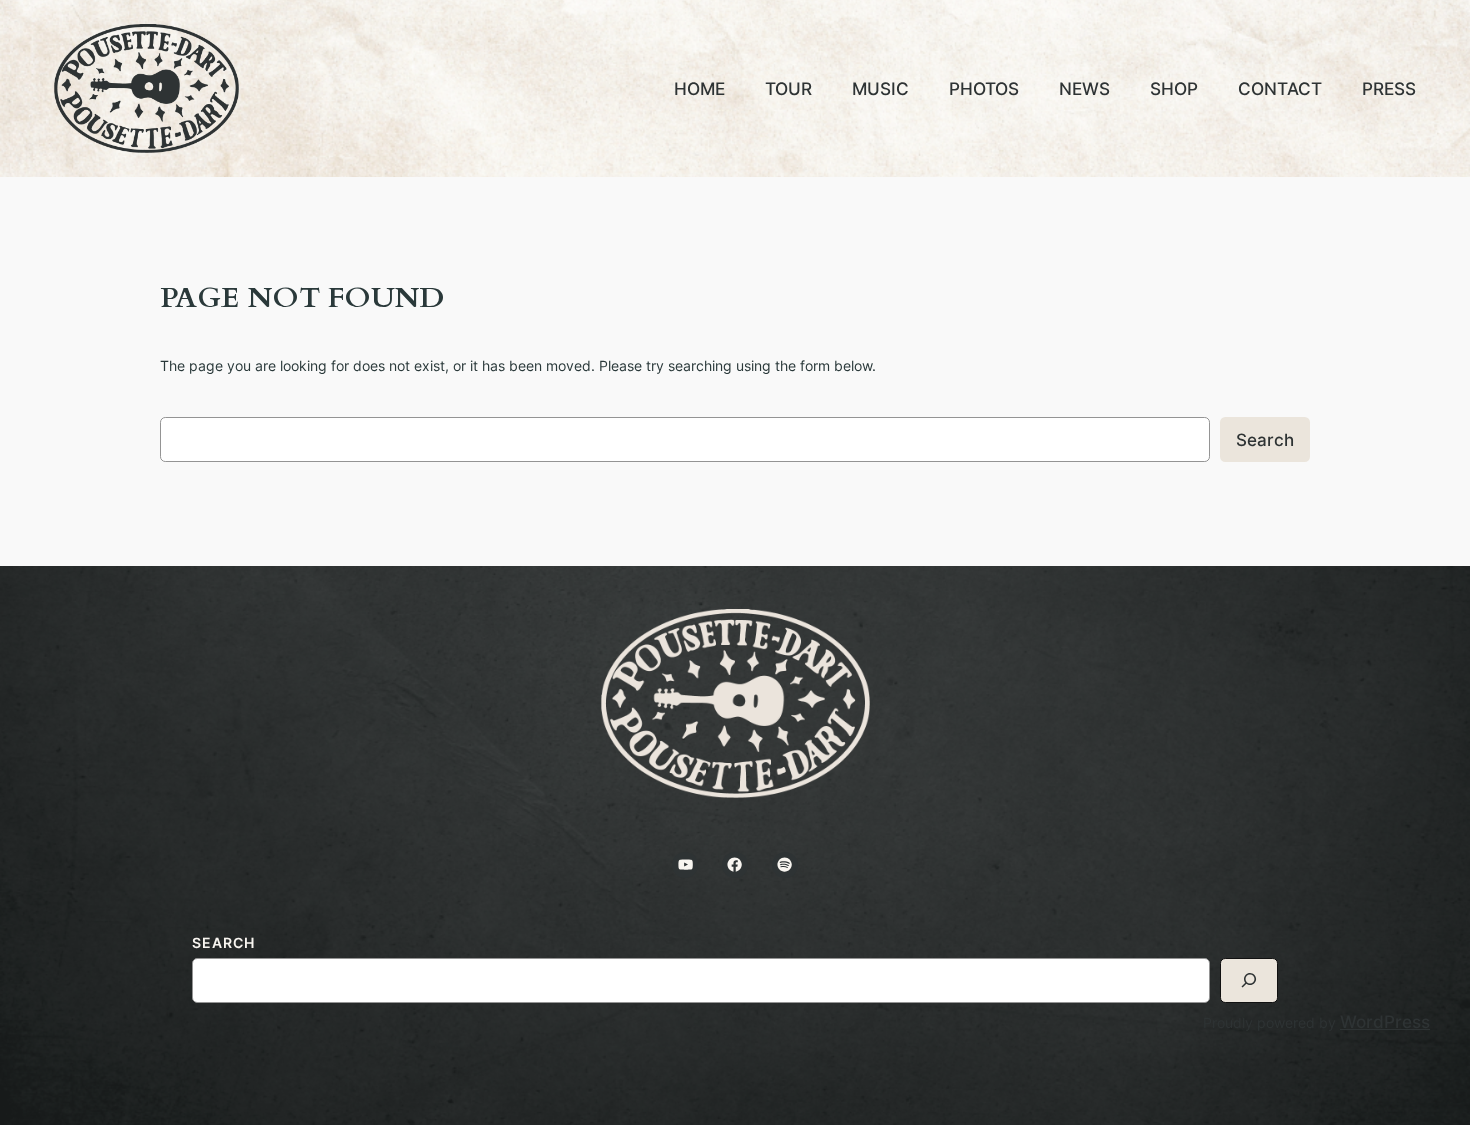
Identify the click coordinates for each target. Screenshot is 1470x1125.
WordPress (1385, 1021)
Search (1265, 440)
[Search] (1249, 980)
